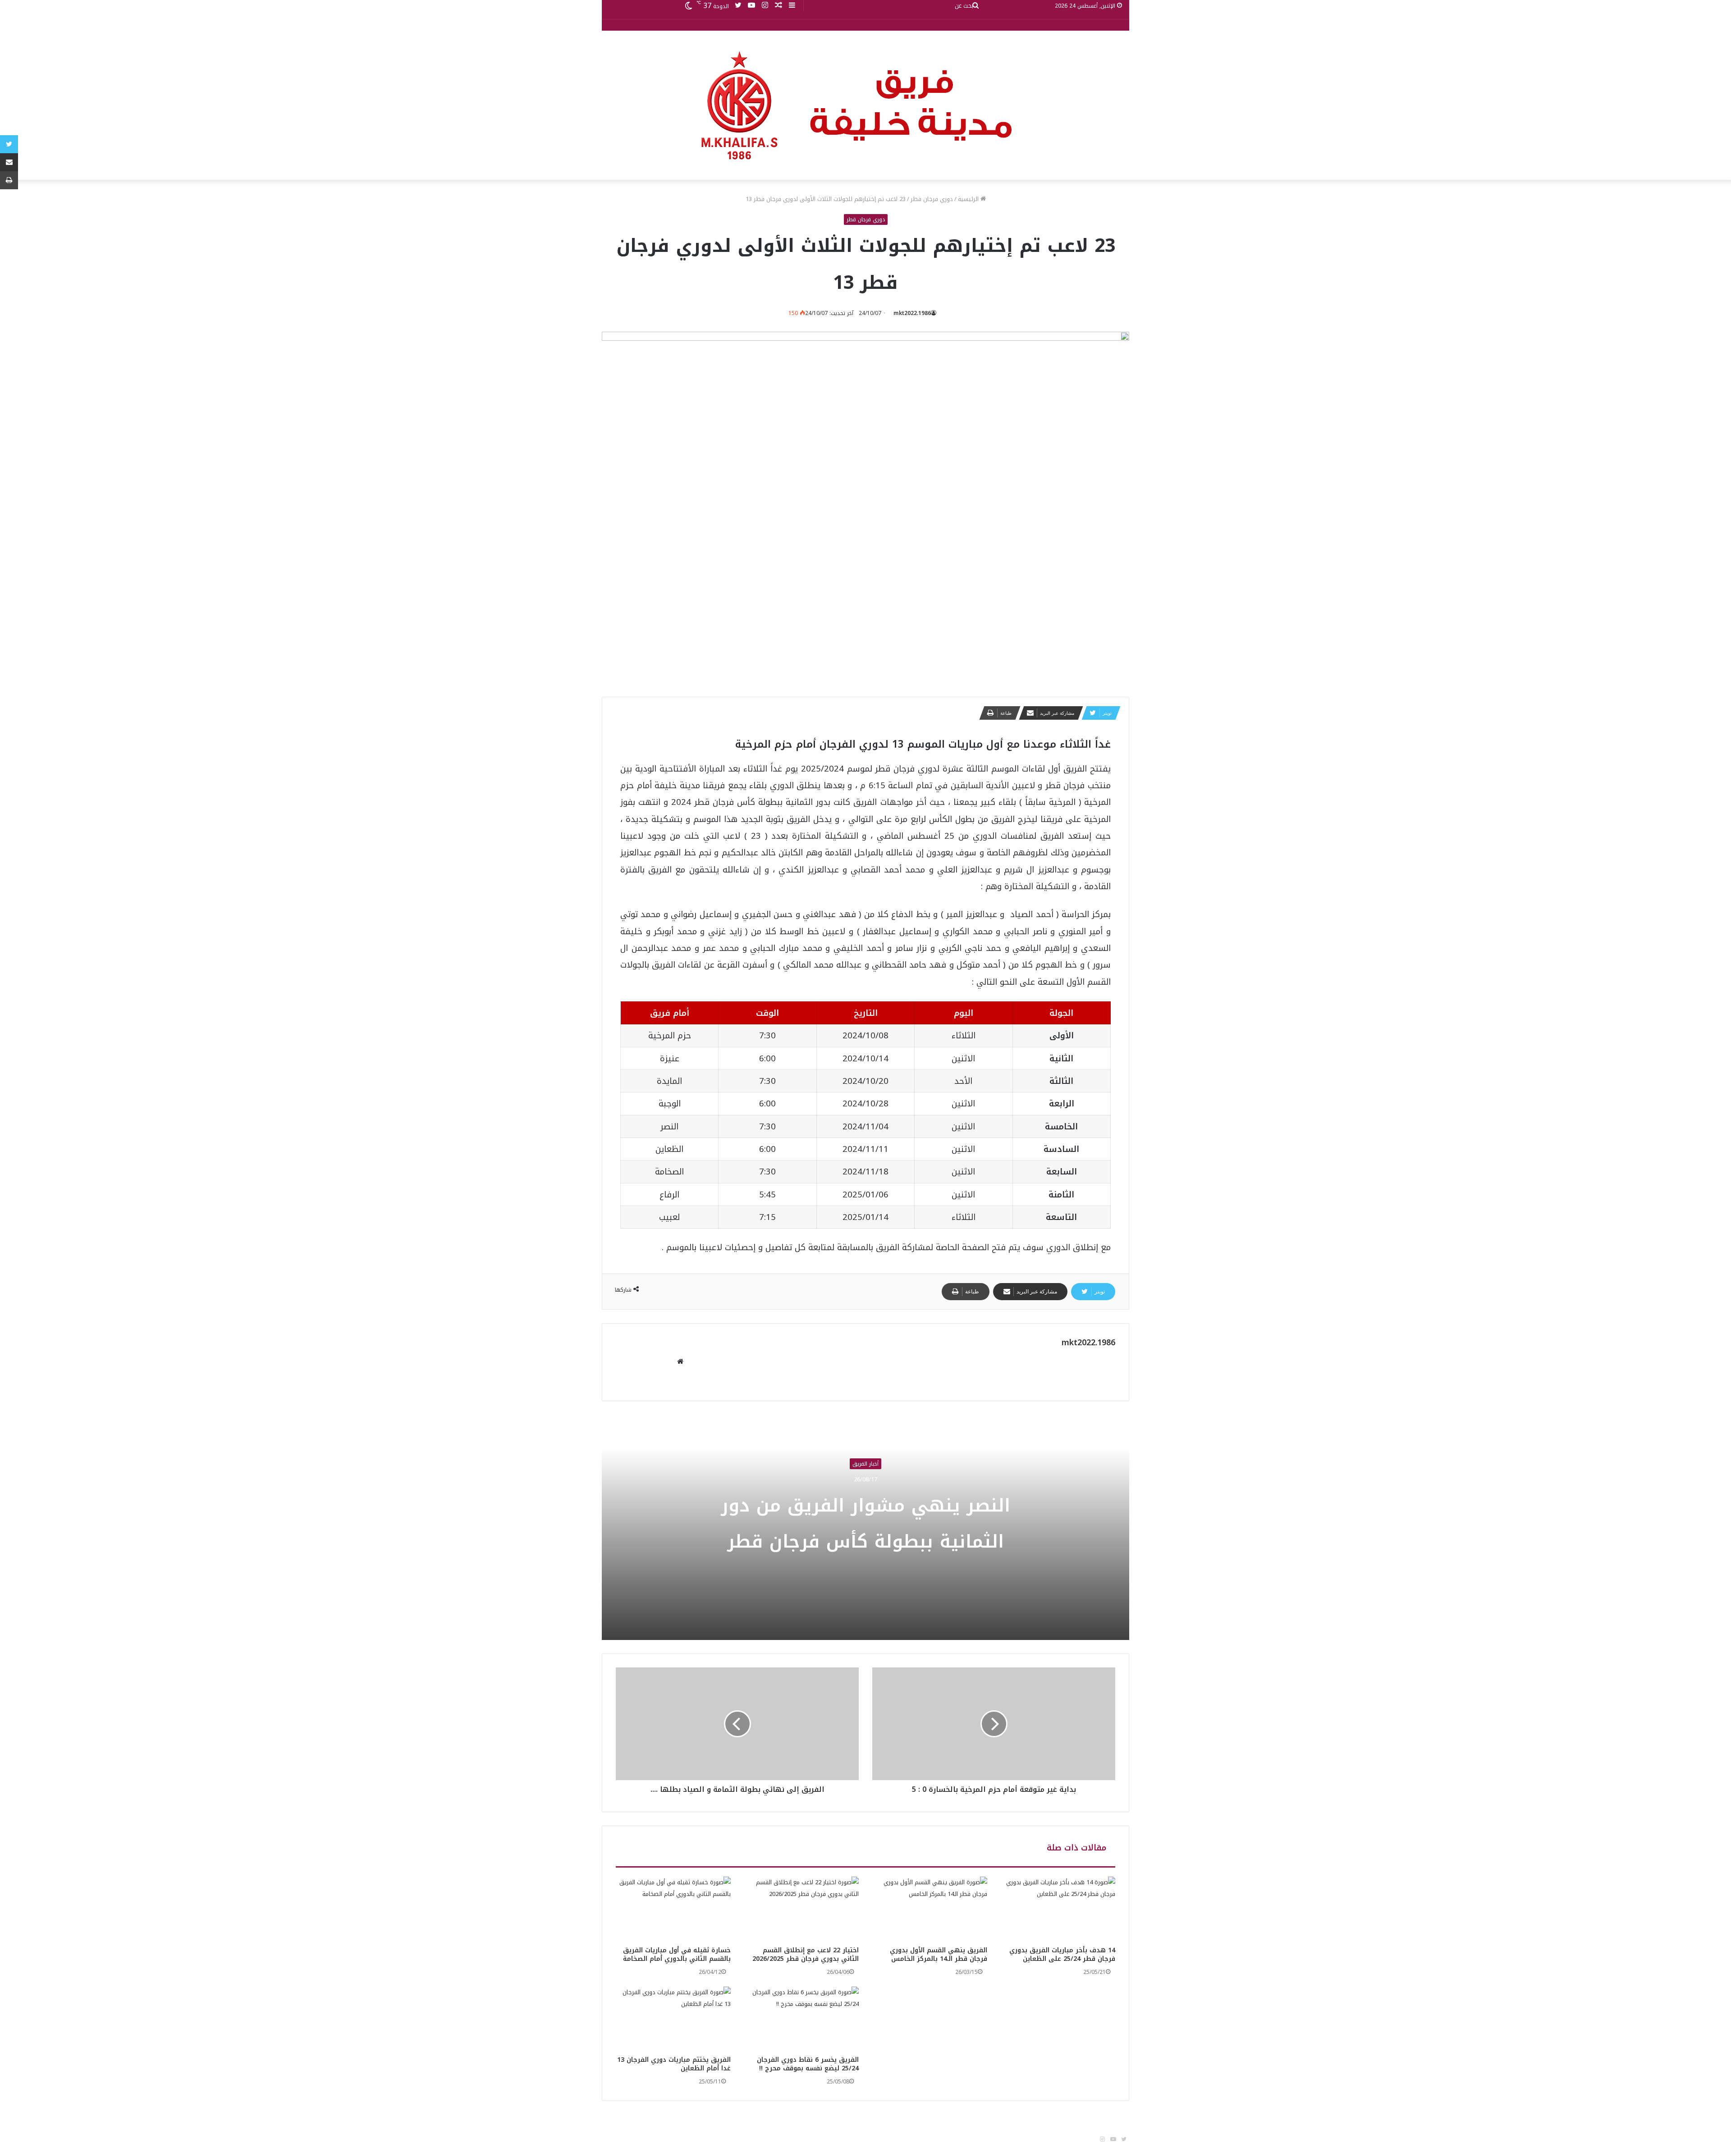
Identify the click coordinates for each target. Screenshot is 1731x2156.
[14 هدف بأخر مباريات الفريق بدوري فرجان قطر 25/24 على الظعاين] (1058, 1909)
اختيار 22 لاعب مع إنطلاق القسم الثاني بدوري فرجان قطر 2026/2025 (806, 1955)
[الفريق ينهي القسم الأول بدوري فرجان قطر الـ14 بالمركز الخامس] (930, 1909)
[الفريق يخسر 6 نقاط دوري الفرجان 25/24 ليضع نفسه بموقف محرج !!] (802, 2019)
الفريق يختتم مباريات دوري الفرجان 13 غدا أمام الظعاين (674, 2064)
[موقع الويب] (680, 1362)
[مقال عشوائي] (778, 6)
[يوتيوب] (751, 6)
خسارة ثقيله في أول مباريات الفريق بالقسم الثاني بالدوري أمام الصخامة (677, 1955)
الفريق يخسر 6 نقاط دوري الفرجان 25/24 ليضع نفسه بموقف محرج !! (808, 2064)
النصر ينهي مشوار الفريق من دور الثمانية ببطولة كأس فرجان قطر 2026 (865, 1542)
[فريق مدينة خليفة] (865, 105)
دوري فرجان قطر (932, 199)
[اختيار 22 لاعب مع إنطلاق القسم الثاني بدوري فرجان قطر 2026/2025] (802, 1909)
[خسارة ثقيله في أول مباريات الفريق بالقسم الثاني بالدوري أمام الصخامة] (673, 1909)
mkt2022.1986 (912, 313)
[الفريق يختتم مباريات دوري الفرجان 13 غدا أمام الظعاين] (673, 2019)
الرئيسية (969, 199)
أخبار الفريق (865, 1464)
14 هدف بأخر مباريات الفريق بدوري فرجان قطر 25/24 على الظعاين (1062, 1955)
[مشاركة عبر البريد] (9, 162)
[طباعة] (9, 180)
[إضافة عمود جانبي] (792, 6)
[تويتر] (738, 6)
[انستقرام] (765, 6)
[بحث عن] (975, 6)
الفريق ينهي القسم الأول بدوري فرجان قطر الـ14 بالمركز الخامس (939, 1955)
